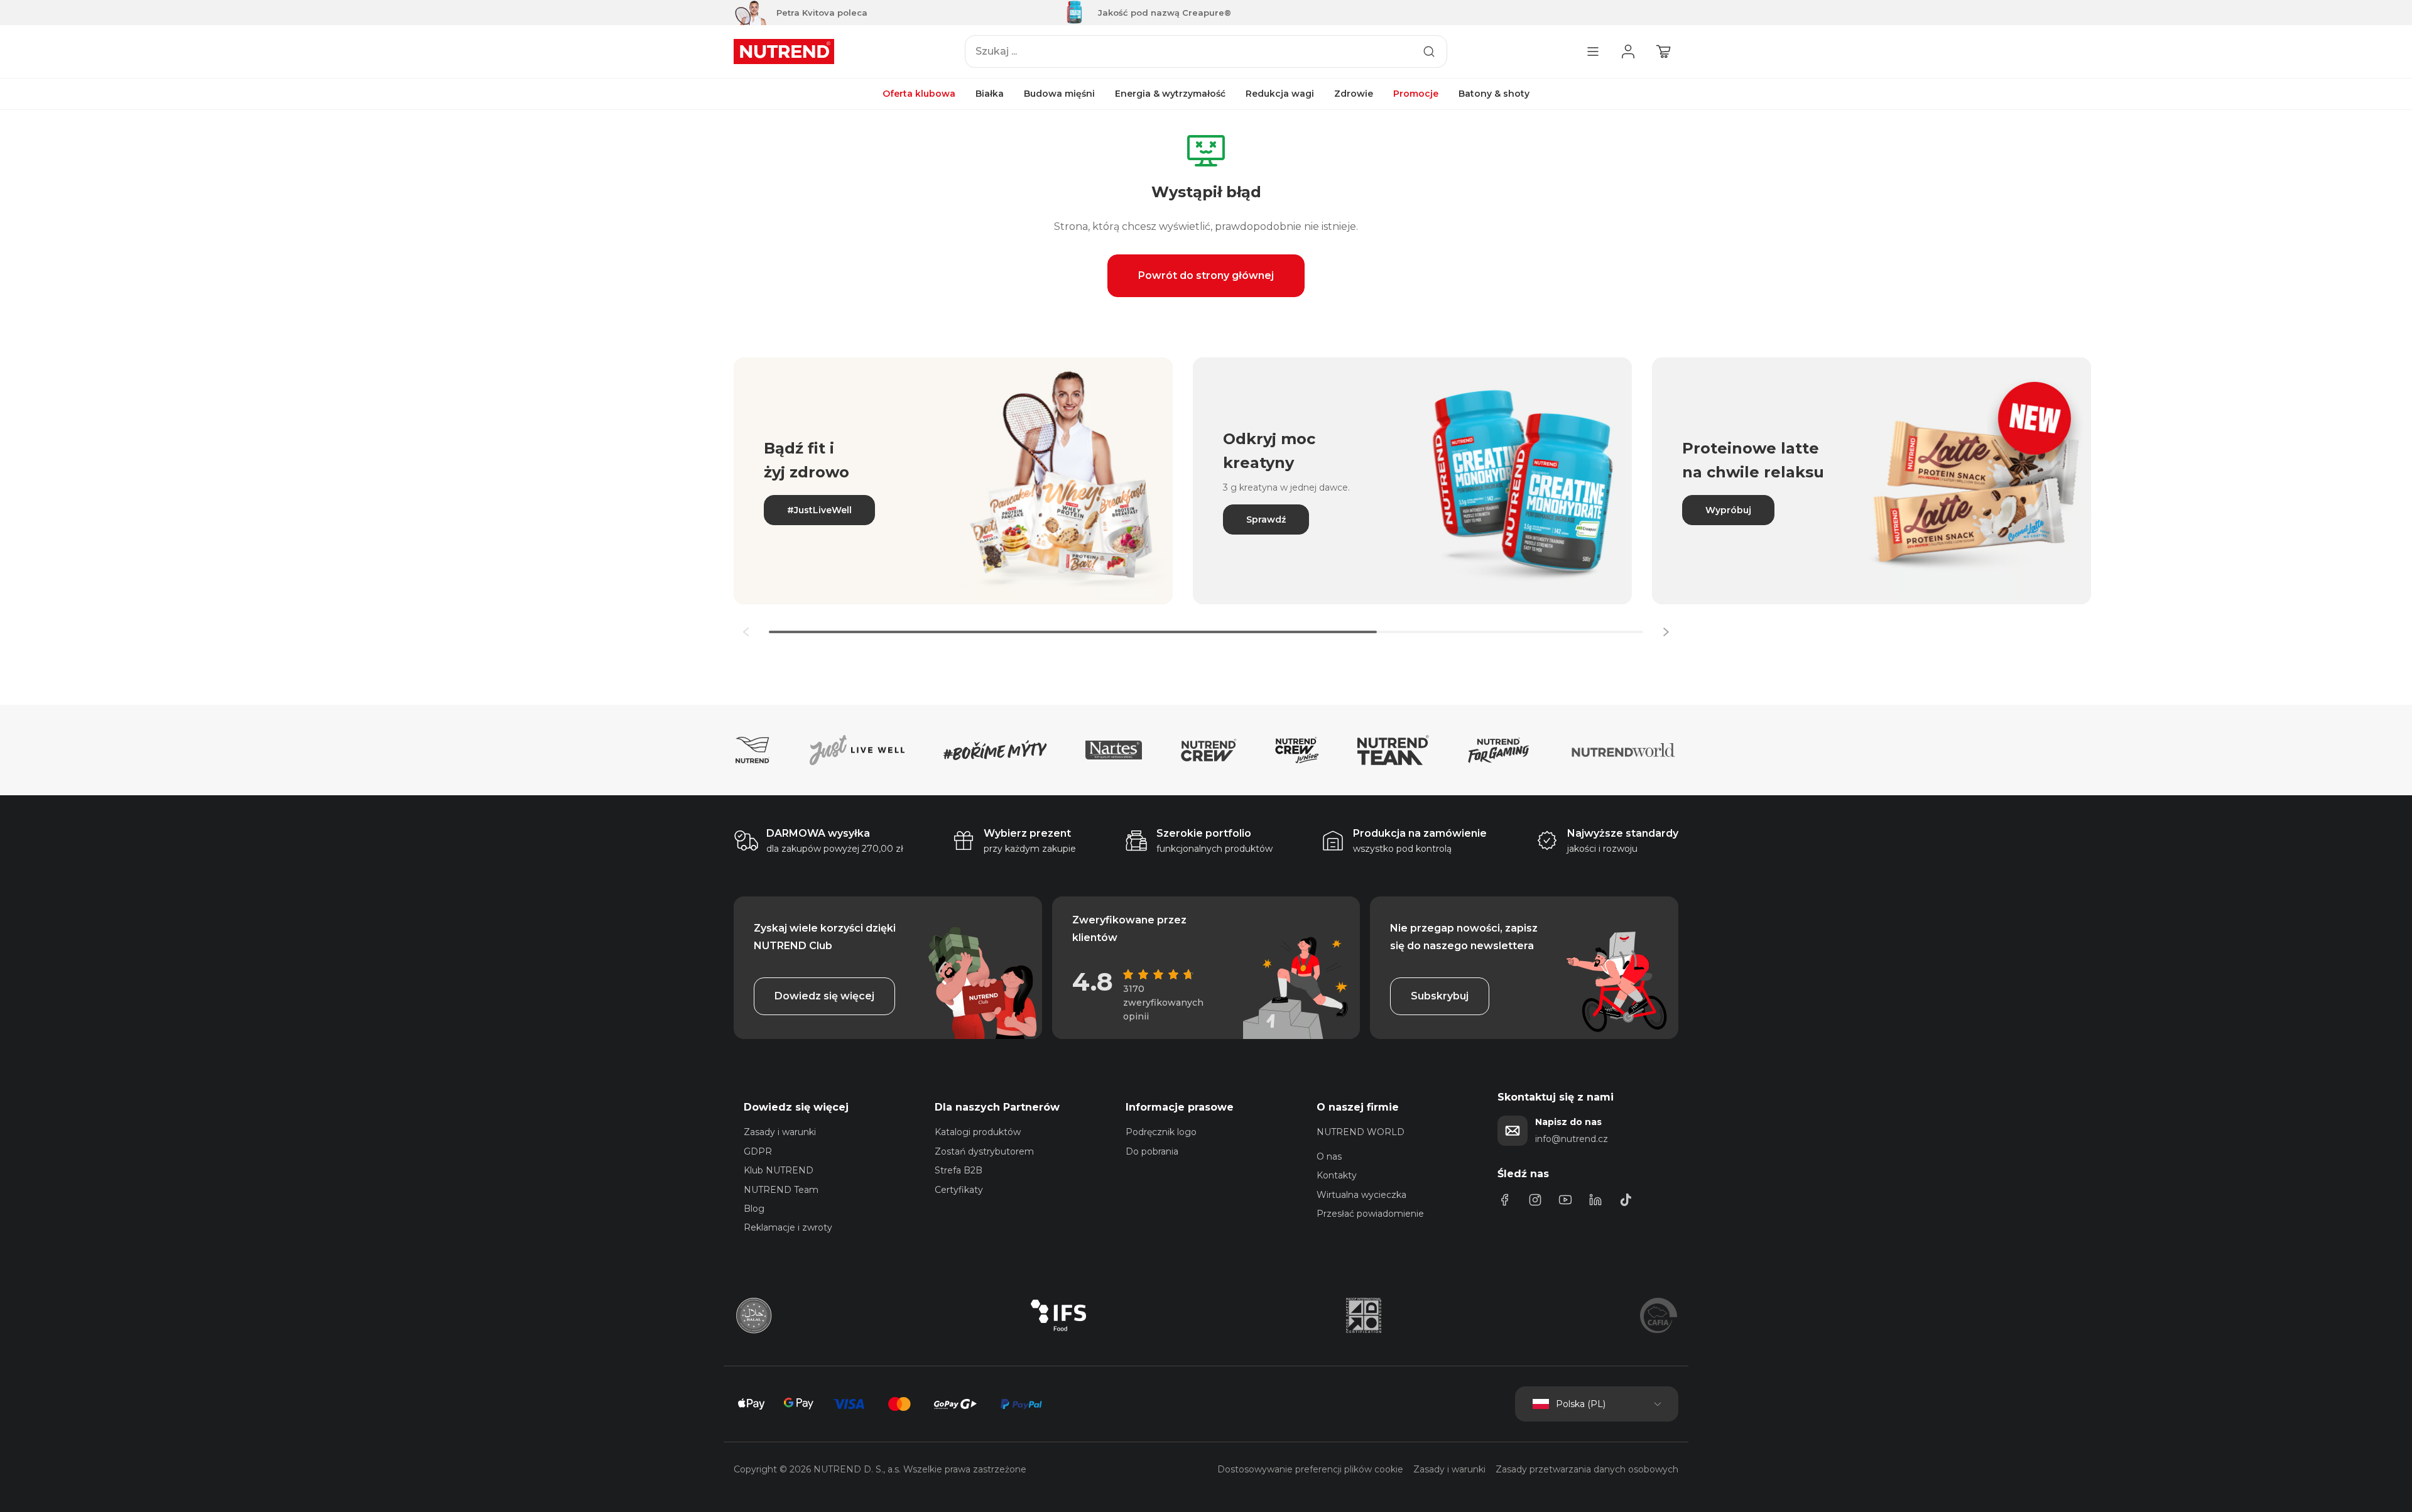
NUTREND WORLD (1361, 1132)
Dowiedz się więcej (824, 996)
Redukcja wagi (1280, 94)
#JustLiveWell (819, 510)
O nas (1329, 1156)
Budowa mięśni (1059, 94)
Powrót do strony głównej (1206, 275)
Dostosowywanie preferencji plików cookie (1310, 1469)
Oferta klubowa (919, 94)
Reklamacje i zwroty (788, 1227)
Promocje (1416, 94)
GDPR (758, 1151)
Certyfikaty (959, 1190)
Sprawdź (1266, 519)
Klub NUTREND (779, 1170)
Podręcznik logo (1161, 1132)
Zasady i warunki (780, 1132)
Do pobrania (1152, 1151)
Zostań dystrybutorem (984, 1151)
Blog (754, 1209)
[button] (1666, 632)
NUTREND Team (781, 1190)
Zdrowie (1354, 94)
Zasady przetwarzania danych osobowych (1587, 1469)
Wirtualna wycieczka (1361, 1195)
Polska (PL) (1581, 1404)
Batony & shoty (1494, 94)
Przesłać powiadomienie (1370, 1214)
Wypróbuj (1728, 510)
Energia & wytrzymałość (1170, 94)
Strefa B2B (959, 1170)
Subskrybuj (1440, 996)
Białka (990, 94)
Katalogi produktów (978, 1132)
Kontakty (1337, 1175)
